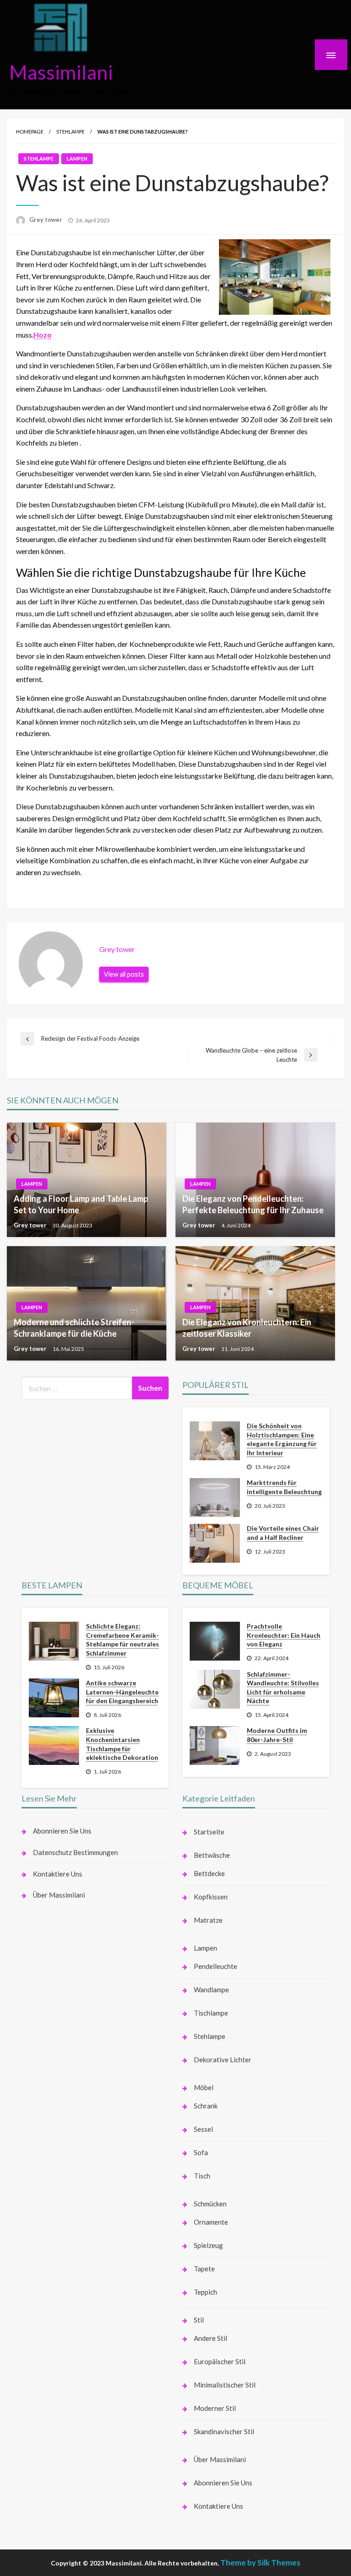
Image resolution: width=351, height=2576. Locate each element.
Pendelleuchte (215, 1966)
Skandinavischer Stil (224, 2431)
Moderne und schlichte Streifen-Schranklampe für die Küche (74, 1328)
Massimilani (61, 72)
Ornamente (211, 2222)
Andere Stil (210, 2338)
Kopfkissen (211, 1897)
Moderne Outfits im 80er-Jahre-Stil (277, 1735)
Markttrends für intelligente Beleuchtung (284, 1487)
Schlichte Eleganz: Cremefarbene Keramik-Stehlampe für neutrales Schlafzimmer (122, 1640)
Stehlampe (70, 132)
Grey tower (46, 220)
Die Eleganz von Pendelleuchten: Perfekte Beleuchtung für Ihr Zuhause (253, 1204)
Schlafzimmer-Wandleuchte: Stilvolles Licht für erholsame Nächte (283, 1688)
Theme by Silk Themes (260, 2563)
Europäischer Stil (220, 2361)
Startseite (209, 1832)
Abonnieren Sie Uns (62, 1831)
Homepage (30, 132)
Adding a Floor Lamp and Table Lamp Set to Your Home (81, 1204)
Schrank (206, 2106)
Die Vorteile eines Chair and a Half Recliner (283, 1533)
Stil (199, 2320)
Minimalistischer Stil (225, 2385)
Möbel (204, 2087)
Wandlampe (211, 1990)
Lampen (77, 159)
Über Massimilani (59, 1895)
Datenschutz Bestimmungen (75, 1852)
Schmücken (210, 2204)
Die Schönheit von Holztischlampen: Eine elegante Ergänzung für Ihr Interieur (282, 1439)
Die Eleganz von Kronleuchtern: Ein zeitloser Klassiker (247, 1328)
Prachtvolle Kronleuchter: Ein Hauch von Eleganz (284, 1635)
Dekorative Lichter (223, 2060)
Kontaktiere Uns (58, 1874)
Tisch (202, 2176)
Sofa (201, 2152)
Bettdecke (209, 1873)
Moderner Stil (215, 2408)
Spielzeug (208, 2245)
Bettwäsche (212, 1855)
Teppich (205, 2292)
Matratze (208, 1920)
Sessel (203, 2129)
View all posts (124, 974)
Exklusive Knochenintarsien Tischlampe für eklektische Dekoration (122, 1744)
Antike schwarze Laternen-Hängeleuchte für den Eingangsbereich (122, 1692)
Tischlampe (211, 2013)
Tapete (204, 2269)
